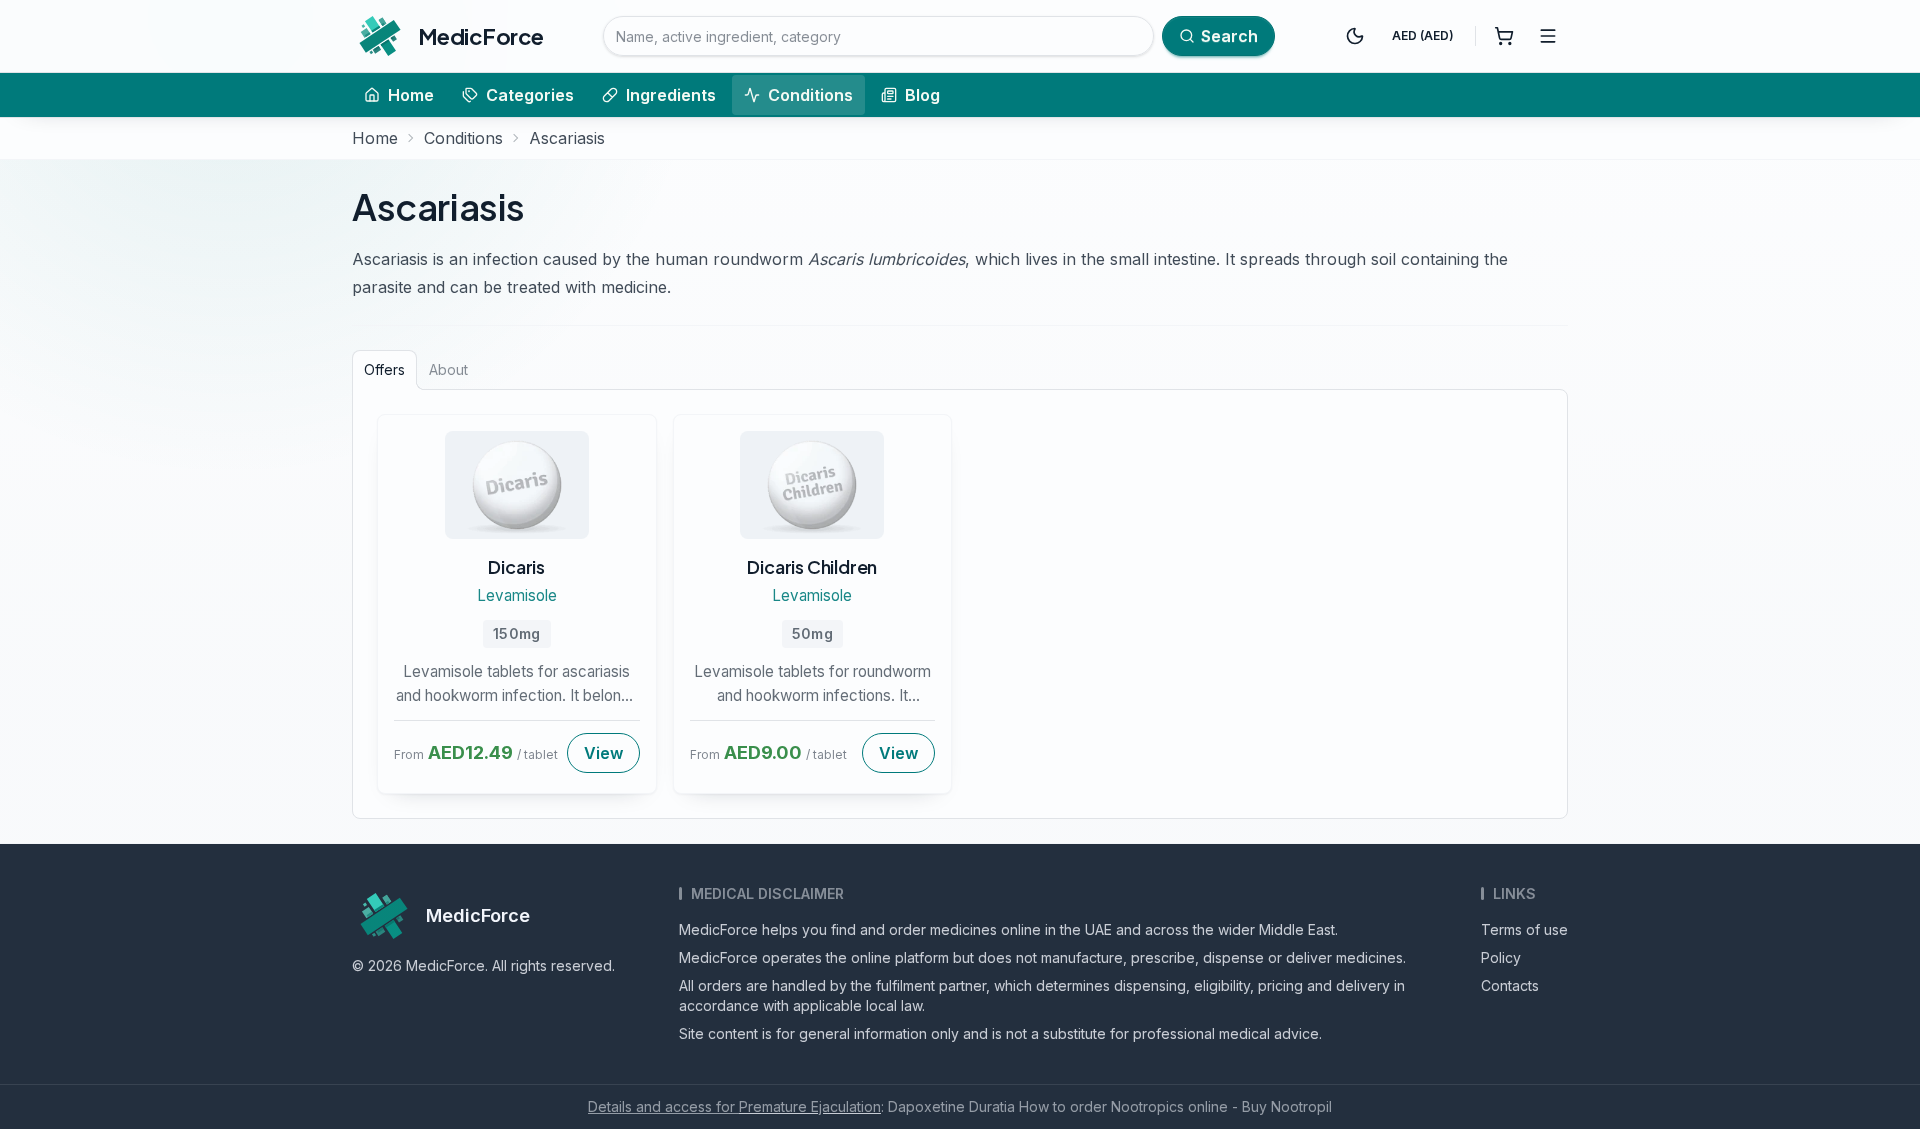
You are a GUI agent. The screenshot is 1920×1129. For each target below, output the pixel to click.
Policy (1501, 957)
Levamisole (517, 595)
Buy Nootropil (1287, 1106)
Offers (384, 369)
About (448, 369)
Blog (922, 95)
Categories (530, 95)
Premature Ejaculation (810, 1106)
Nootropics (1147, 1106)
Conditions (810, 95)
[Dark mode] (1355, 36)
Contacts (1510, 985)
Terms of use (1524, 929)
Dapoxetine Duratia (951, 1106)
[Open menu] (1548, 36)
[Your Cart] (1504, 36)
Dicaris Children (812, 566)
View (603, 753)
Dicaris (516, 566)
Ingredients (671, 95)
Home (411, 95)
